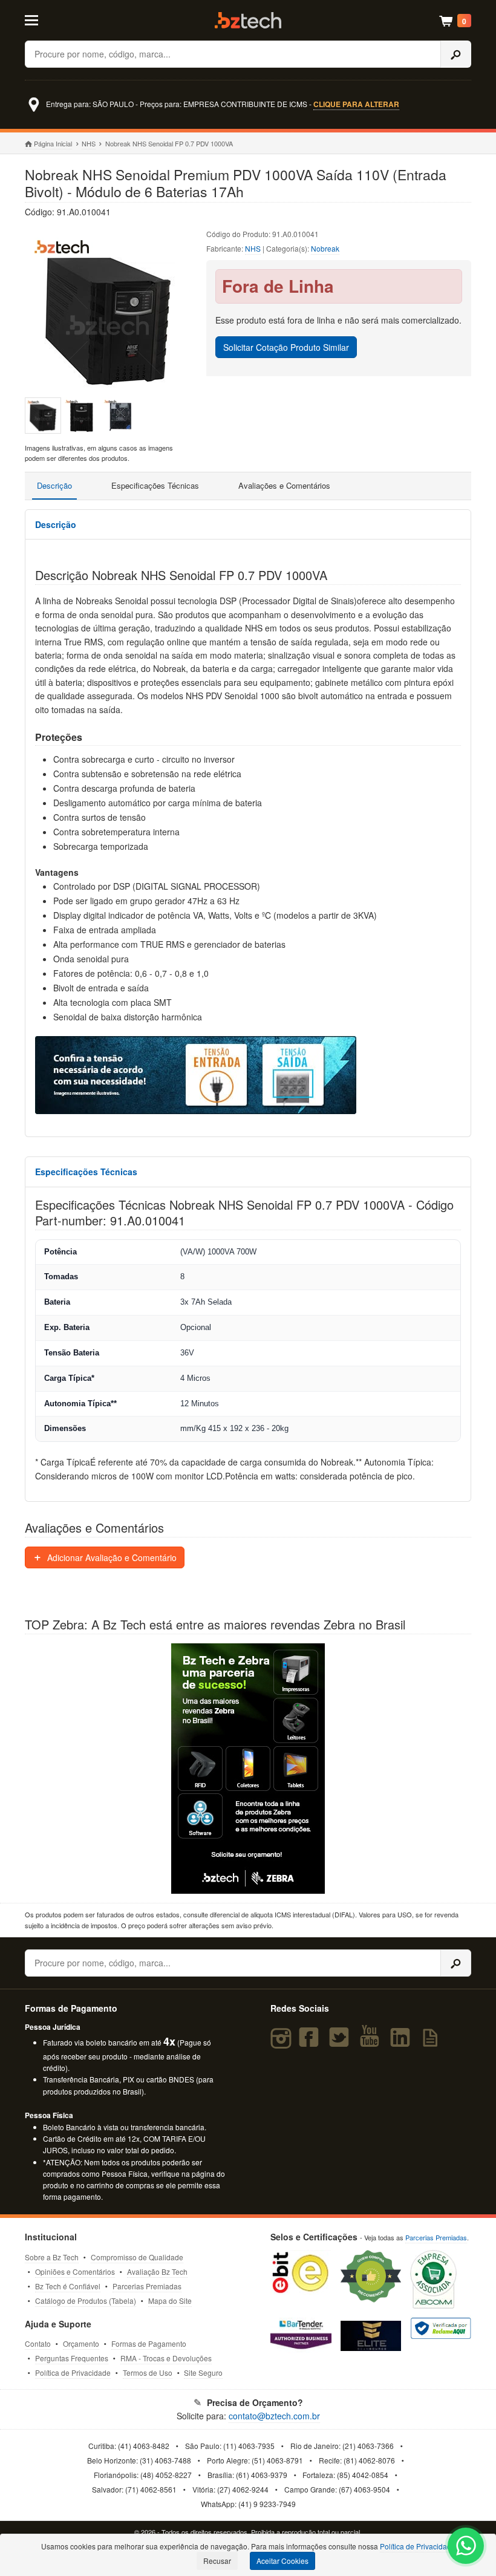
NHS (89, 143)
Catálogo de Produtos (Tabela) (86, 2300)
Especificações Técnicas (155, 485)
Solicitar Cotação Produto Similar (286, 347)
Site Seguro (203, 2372)
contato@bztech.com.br (274, 2416)
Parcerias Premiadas (147, 2286)
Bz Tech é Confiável (68, 2286)
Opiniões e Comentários (75, 2271)
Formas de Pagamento (149, 2343)
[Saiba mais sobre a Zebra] (248, 1769)
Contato (38, 2343)
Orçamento (81, 2343)
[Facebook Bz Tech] (311, 2043)
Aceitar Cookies (282, 2561)
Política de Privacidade (73, 2372)
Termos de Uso (148, 2372)
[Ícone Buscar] (456, 54)
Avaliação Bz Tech (157, 2271)
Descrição (54, 485)
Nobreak (325, 248)
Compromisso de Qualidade (137, 2257)
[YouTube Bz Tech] (373, 2043)
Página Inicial (53, 143)
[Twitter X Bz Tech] (342, 2043)
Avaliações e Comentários (284, 485)
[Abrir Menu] (55, 19)
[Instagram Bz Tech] (283, 2043)
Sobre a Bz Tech (52, 2257)
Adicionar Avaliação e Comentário (111, 1557)
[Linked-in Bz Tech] (403, 2043)
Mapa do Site (170, 2300)
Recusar (217, 2561)
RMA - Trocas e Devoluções (166, 2358)
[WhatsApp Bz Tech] (466, 2547)
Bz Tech (248, 20)
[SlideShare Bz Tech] (433, 2043)
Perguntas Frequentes (72, 2358)
